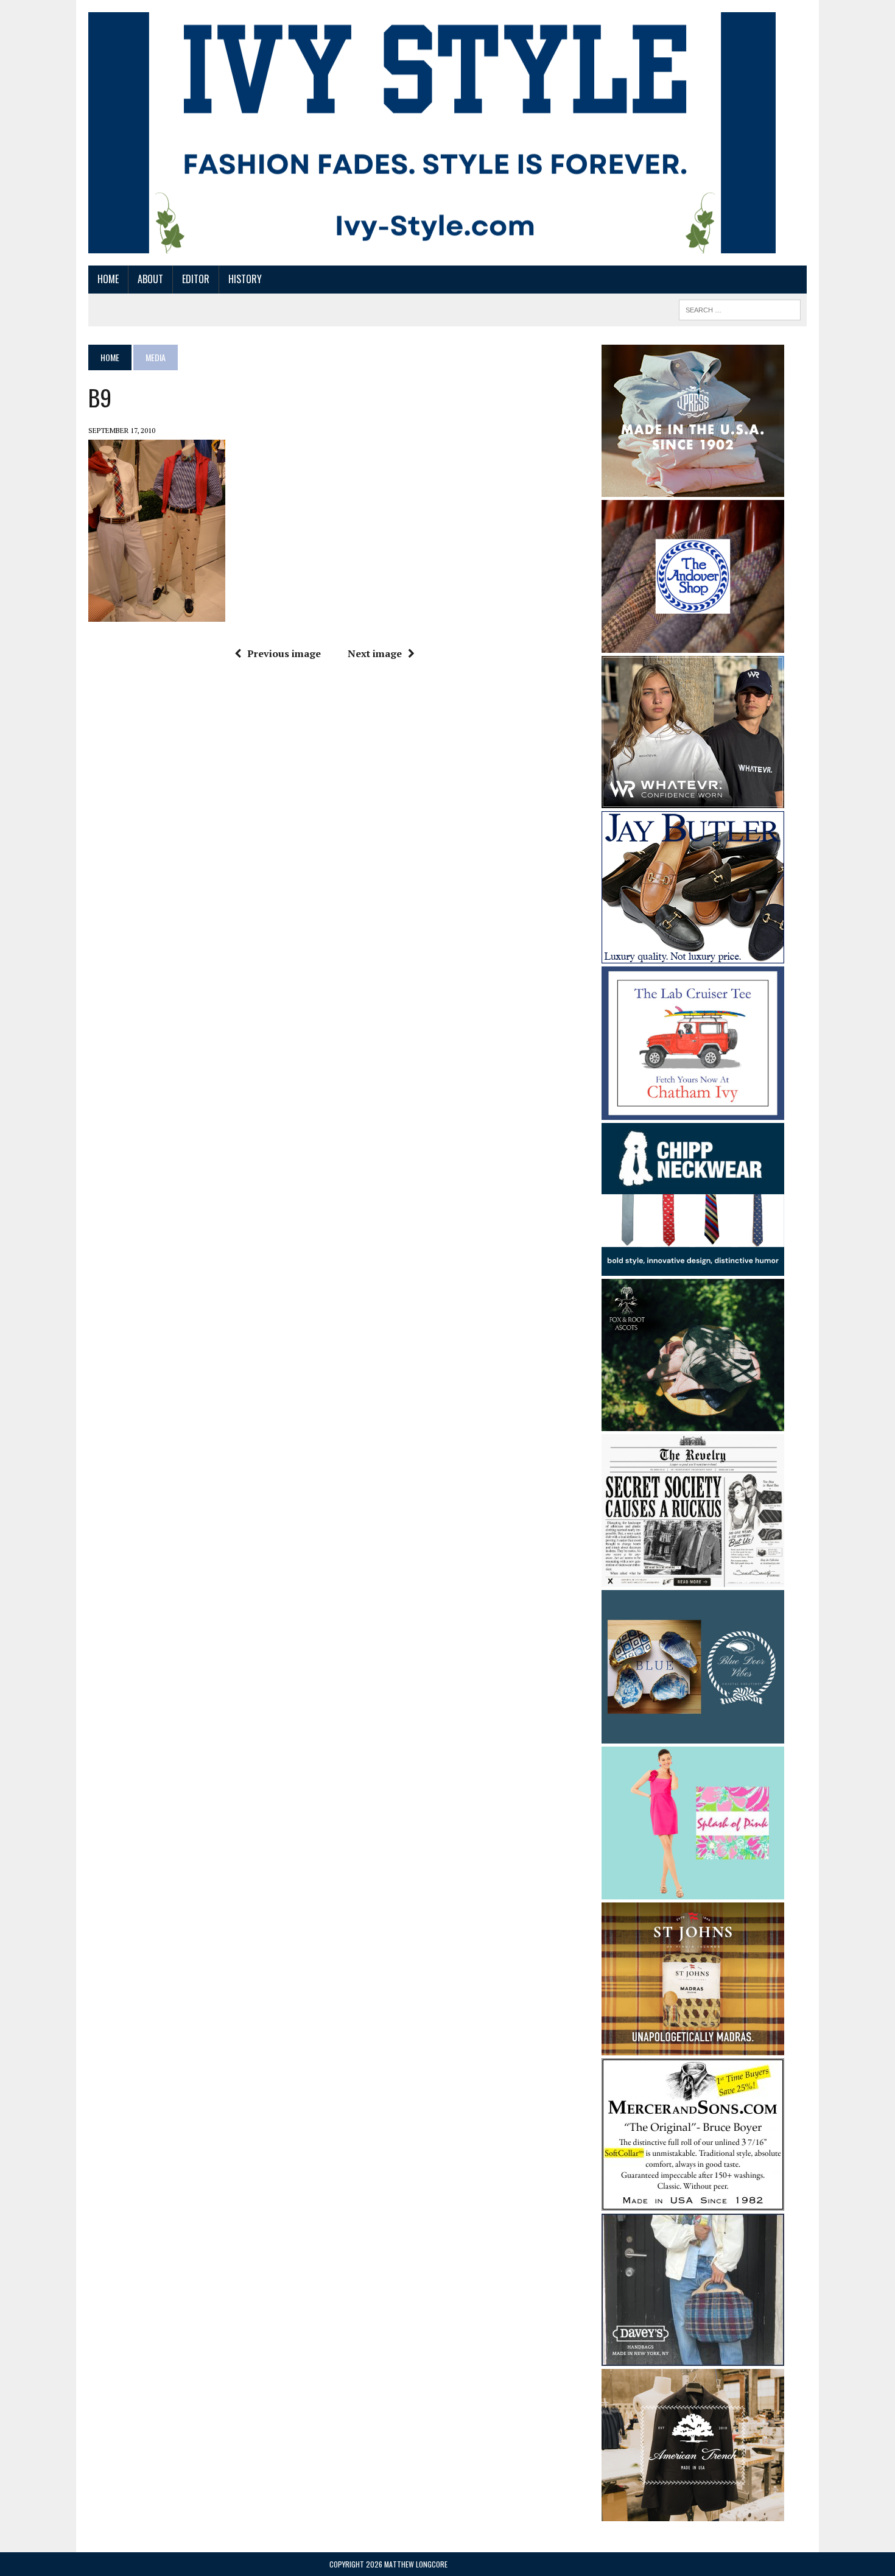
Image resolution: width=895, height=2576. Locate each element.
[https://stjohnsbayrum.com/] (693, 2047)
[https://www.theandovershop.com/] (693, 644)
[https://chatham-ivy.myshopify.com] (693, 1111)
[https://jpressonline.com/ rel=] (693, 488)
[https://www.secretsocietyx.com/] (693, 1579)
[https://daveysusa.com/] (693, 2358)
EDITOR (196, 279)
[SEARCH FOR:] (740, 308)
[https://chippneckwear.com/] (693, 1267)
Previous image (284, 653)
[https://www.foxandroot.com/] (693, 1423)
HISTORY (245, 279)
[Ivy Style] (432, 133)
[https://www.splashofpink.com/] (693, 1892)
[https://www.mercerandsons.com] (693, 2203)
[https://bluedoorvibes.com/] (693, 1735)
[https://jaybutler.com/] (693, 955)
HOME (108, 279)
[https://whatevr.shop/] (693, 800)
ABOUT (150, 279)
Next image (375, 653)
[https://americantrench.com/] (693, 2513)
